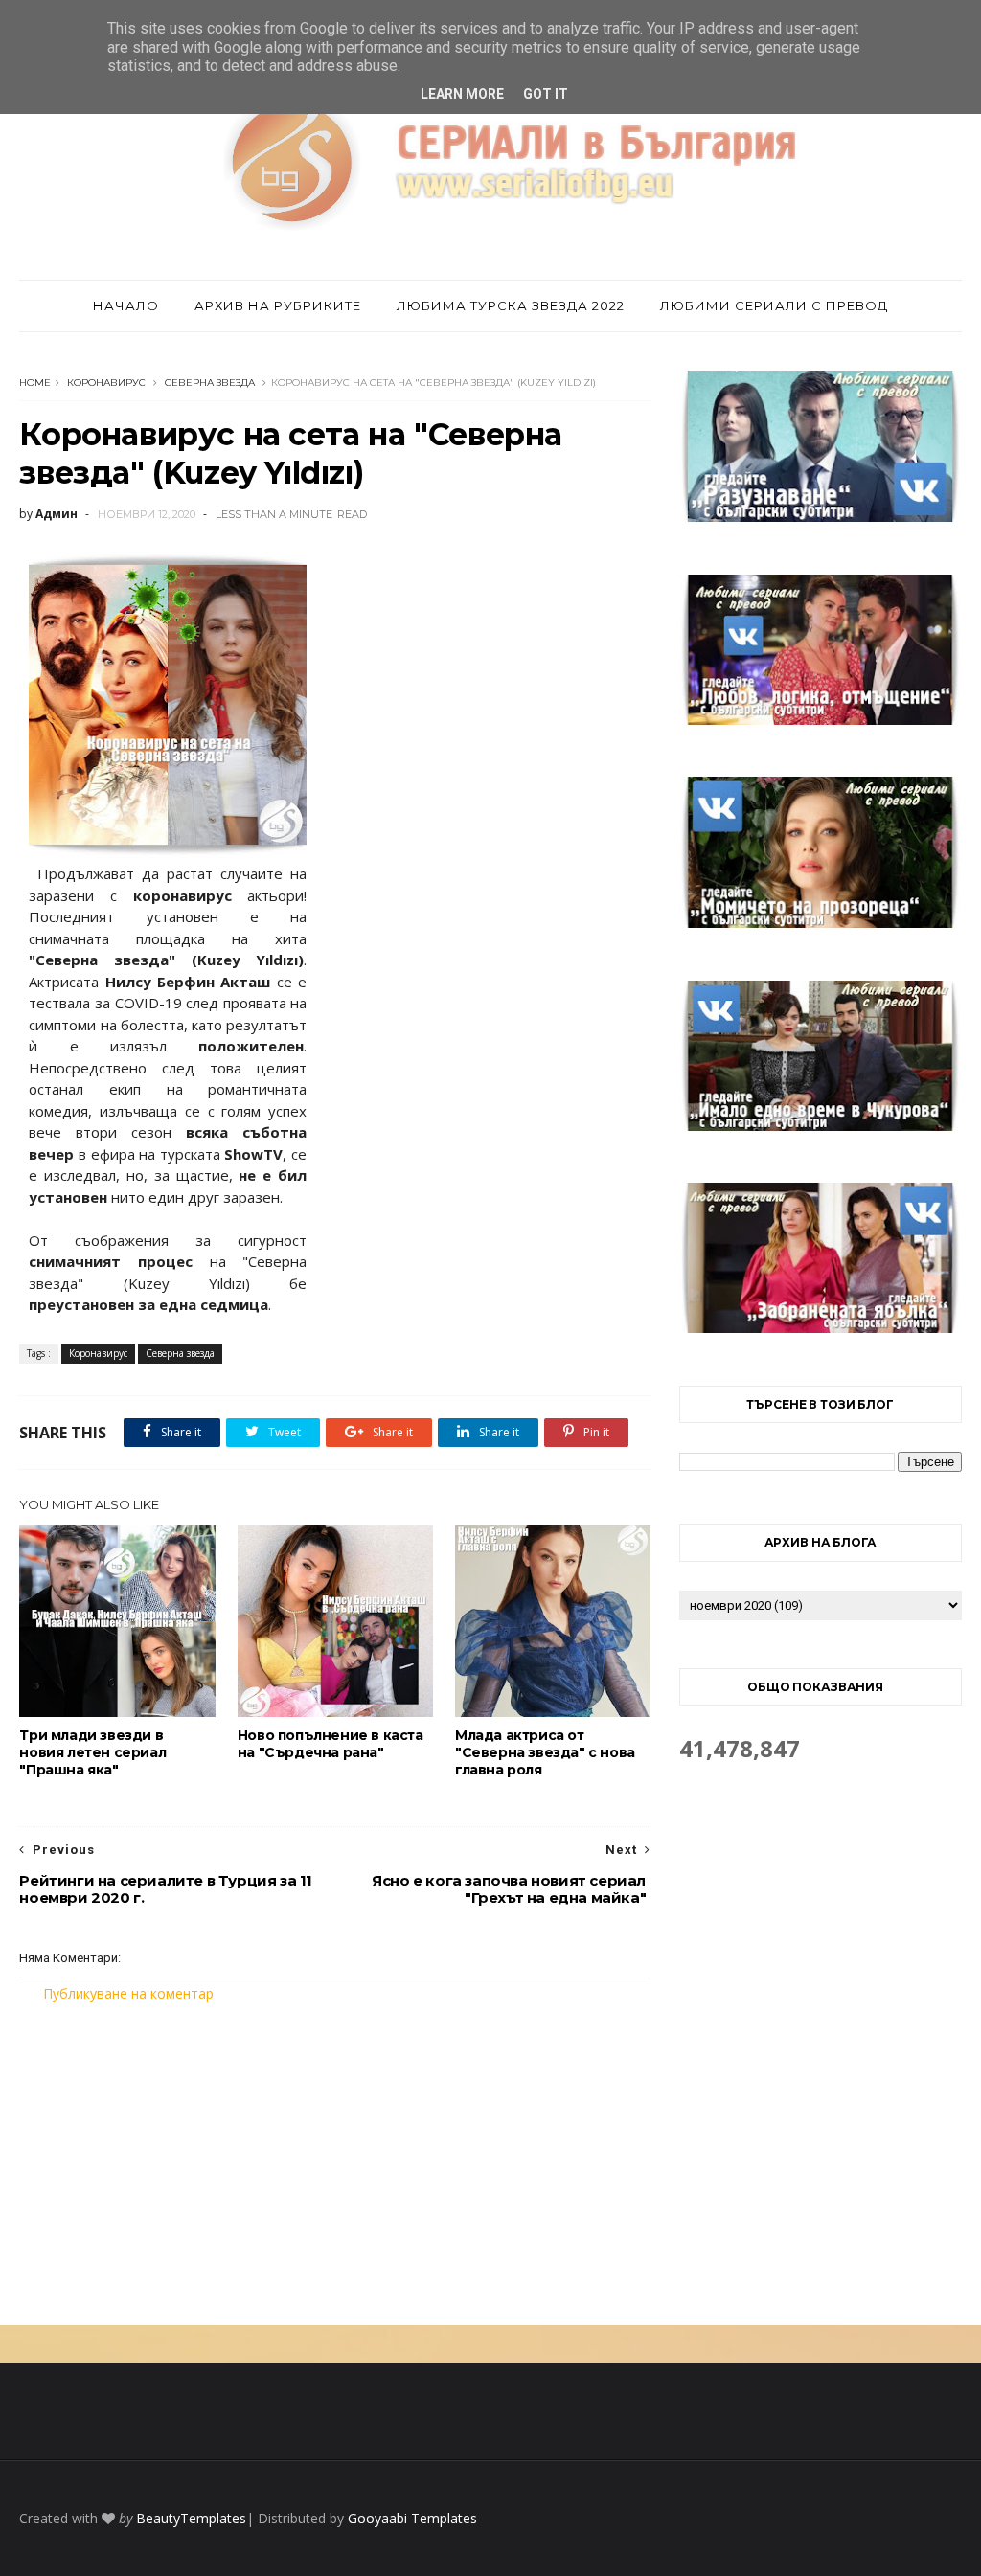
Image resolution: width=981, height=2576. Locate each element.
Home (35, 383)
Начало (126, 305)
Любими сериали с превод (774, 305)
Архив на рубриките (278, 305)
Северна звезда (210, 383)
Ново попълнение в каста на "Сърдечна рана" (331, 1744)
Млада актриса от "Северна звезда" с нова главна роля (545, 1752)
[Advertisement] (335, 2164)
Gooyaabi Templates (412, 2518)
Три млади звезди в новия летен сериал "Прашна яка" (92, 1752)
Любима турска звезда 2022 (511, 305)
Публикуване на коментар (128, 1993)
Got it (546, 94)
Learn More (462, 94)
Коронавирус (106, 383)
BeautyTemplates (191, 2518)
